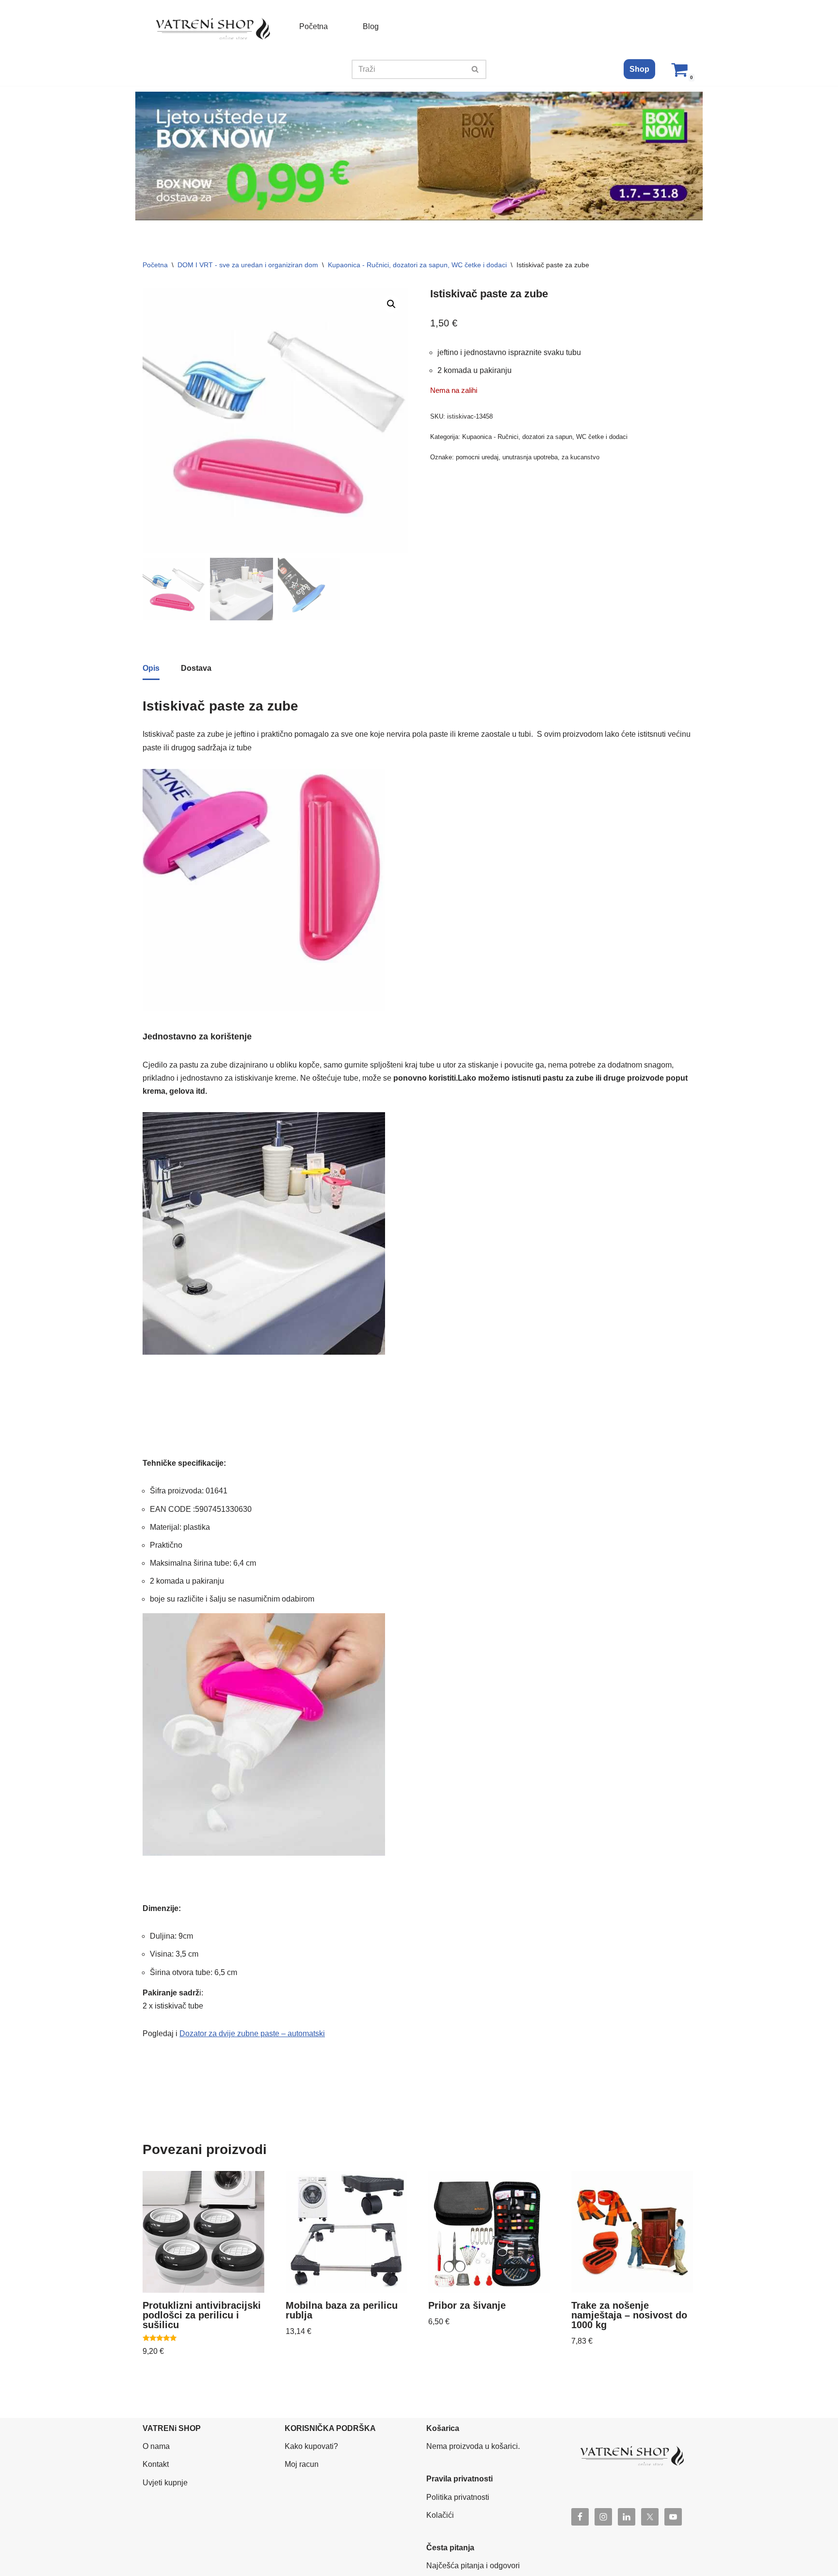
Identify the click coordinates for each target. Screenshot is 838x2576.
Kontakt (156, 2464)
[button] (391, 304)
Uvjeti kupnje (165, 2483)
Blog (371, 26)
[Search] (475, 69)
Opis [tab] (151, 668)
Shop (639, 69)
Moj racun (302, 2464)
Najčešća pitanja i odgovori (473, 2566)
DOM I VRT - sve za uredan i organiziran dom (248, 265)
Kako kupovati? (311, 2446)
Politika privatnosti (458, 2497)
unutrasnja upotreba (530, 457)
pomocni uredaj (477, 457)
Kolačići (440, 2515)
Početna (314, 26)
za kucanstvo (580, 457)
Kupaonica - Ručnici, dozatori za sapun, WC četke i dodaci (417, 265)
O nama (156, 2446)
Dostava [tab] (196, 668)
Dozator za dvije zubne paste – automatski (252, 2033)
